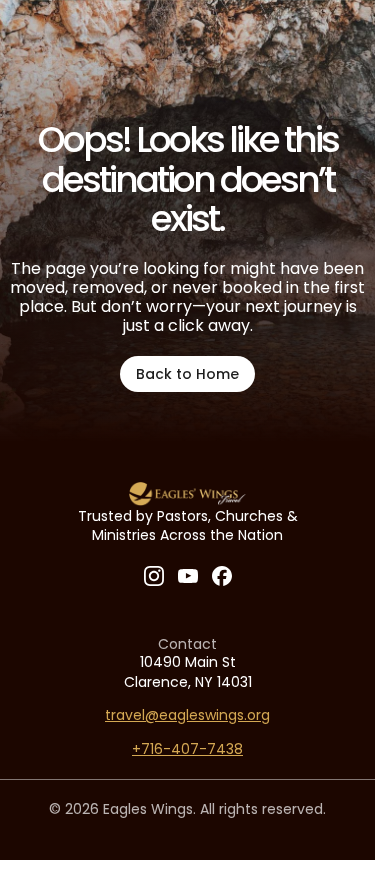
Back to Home (187, 374)
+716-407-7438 (187, 749)
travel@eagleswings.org (187, 715)
